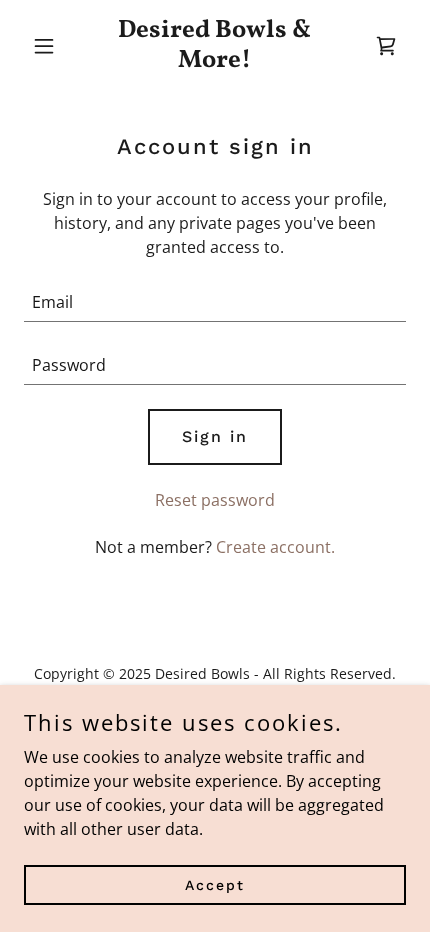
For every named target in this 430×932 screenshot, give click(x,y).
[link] (214, 61)
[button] (52, 46)
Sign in (215, 436)
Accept (215, 884)
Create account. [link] (275, 547)
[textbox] (215, 302)
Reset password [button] (215, 500)
